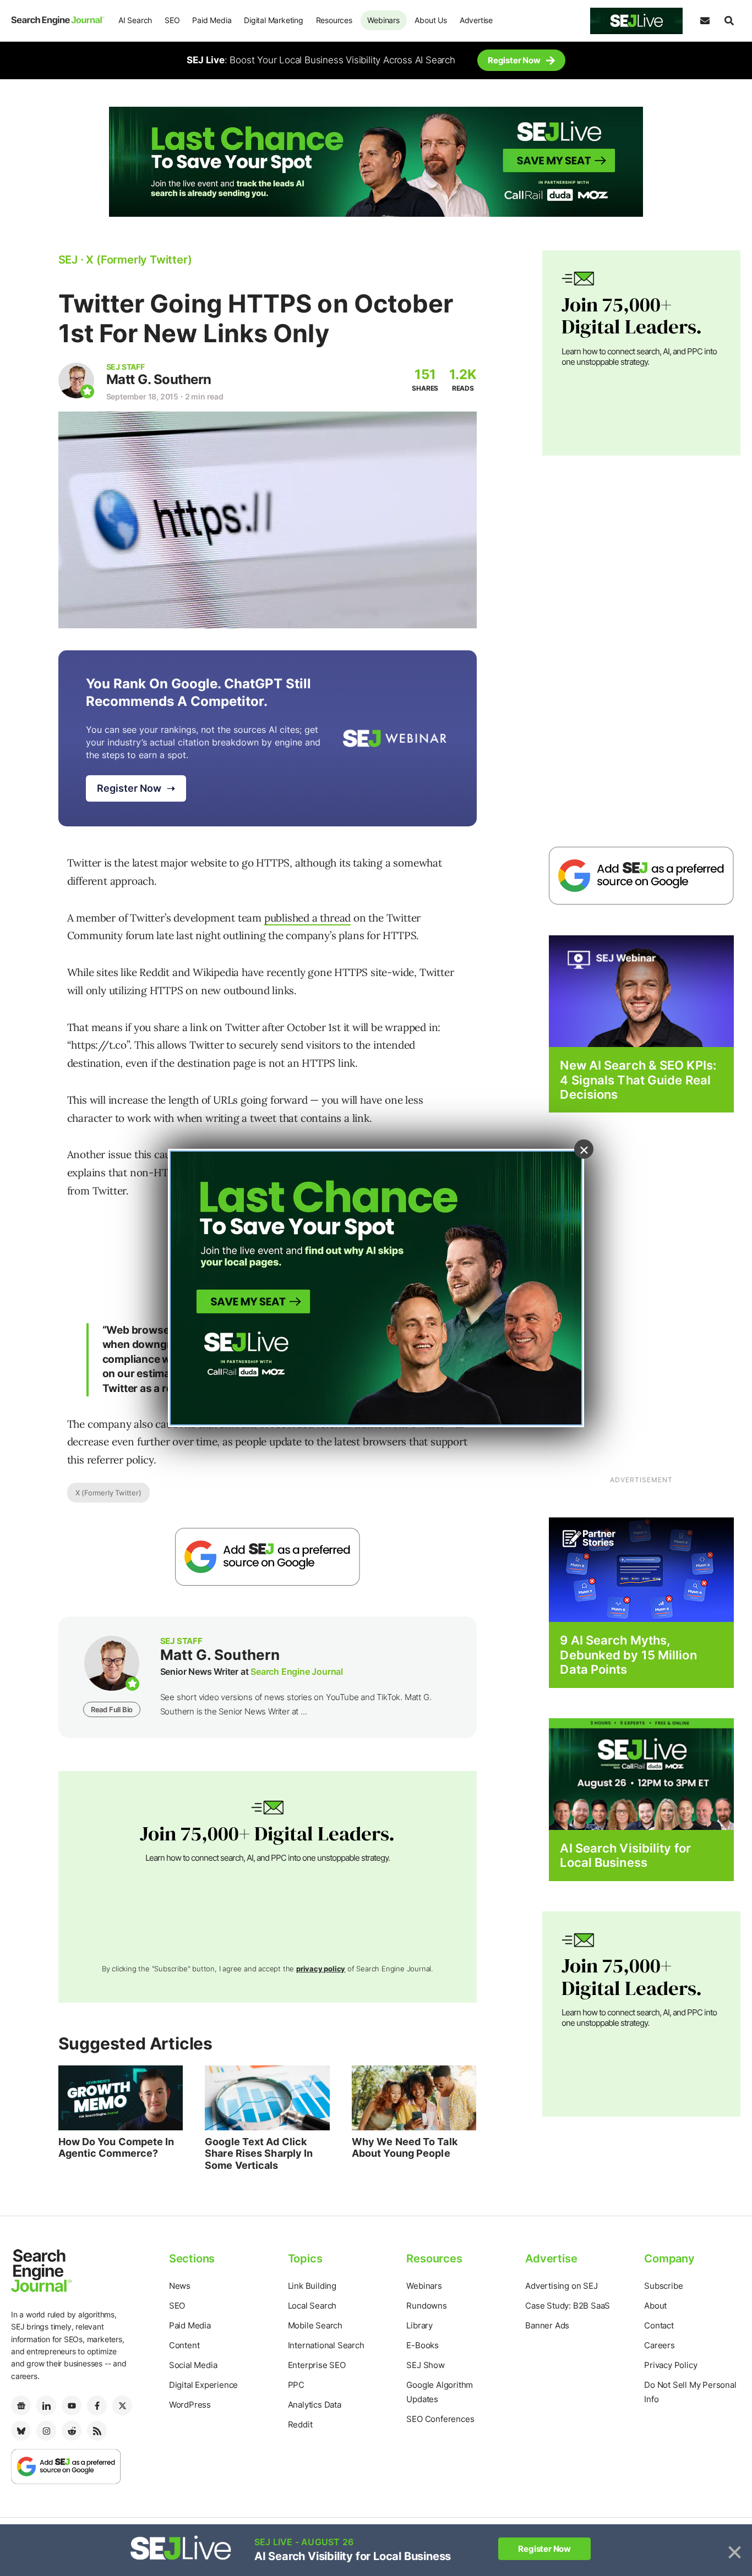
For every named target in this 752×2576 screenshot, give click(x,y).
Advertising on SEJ (561, 2286)
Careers (660, 2345)
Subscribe (663, 2286)
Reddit (300, 2424)
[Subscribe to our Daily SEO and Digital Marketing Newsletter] (705, 21)
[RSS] (97, 2431)
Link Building (312, 2286)
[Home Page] (58, 20)
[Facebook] (97, 2405)
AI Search (135, 20)
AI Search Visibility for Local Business (625, 1855)
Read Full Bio (112, 1709)
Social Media (193, 2365)
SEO (172, 20)
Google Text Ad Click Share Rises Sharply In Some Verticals (259, 2153)
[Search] (729, 21)
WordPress (190, 2405)
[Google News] (21, 2405)
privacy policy (321, 1969)
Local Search (312, 2306)
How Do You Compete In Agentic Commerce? (116, 2148)
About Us (431, 20)
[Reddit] (72, 2431)
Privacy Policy (671, 2365)
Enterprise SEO (317, 2365)
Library (419, 2325)
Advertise (476, 20)
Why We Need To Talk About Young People (405, 2148)
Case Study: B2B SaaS (568, 2306)
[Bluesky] (21, 2431)
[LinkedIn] (46, 2405)
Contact (659, 2325)
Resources (334, 20)
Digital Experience (203, 2385)
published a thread (307, 918)
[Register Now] (641, 991)
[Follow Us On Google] (268, 1557)
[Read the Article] (121, 2098)
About (655, 2306)
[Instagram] (46, 2431)
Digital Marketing (274, 20)
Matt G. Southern (159, 379)
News (180, 2286)
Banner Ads (547, 2325)
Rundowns (426, 2306)
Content (184, 2345)
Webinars (383, 20)
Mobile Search (315, 2325)
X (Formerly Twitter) (108, 1493)
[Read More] (641, 1569)
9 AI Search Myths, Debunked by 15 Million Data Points (628, 1655)
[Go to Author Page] (76, 380)
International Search (326, 2345)
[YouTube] (72, 2405)
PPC (296, 2385)
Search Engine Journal (297, 1671)
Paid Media (212, 20)
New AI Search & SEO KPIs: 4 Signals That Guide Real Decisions (638, 1080)
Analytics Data (315, 2405)
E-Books (423, 2345)
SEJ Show (425, 2365)
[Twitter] (122, 2405)
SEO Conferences (440, 2419)
